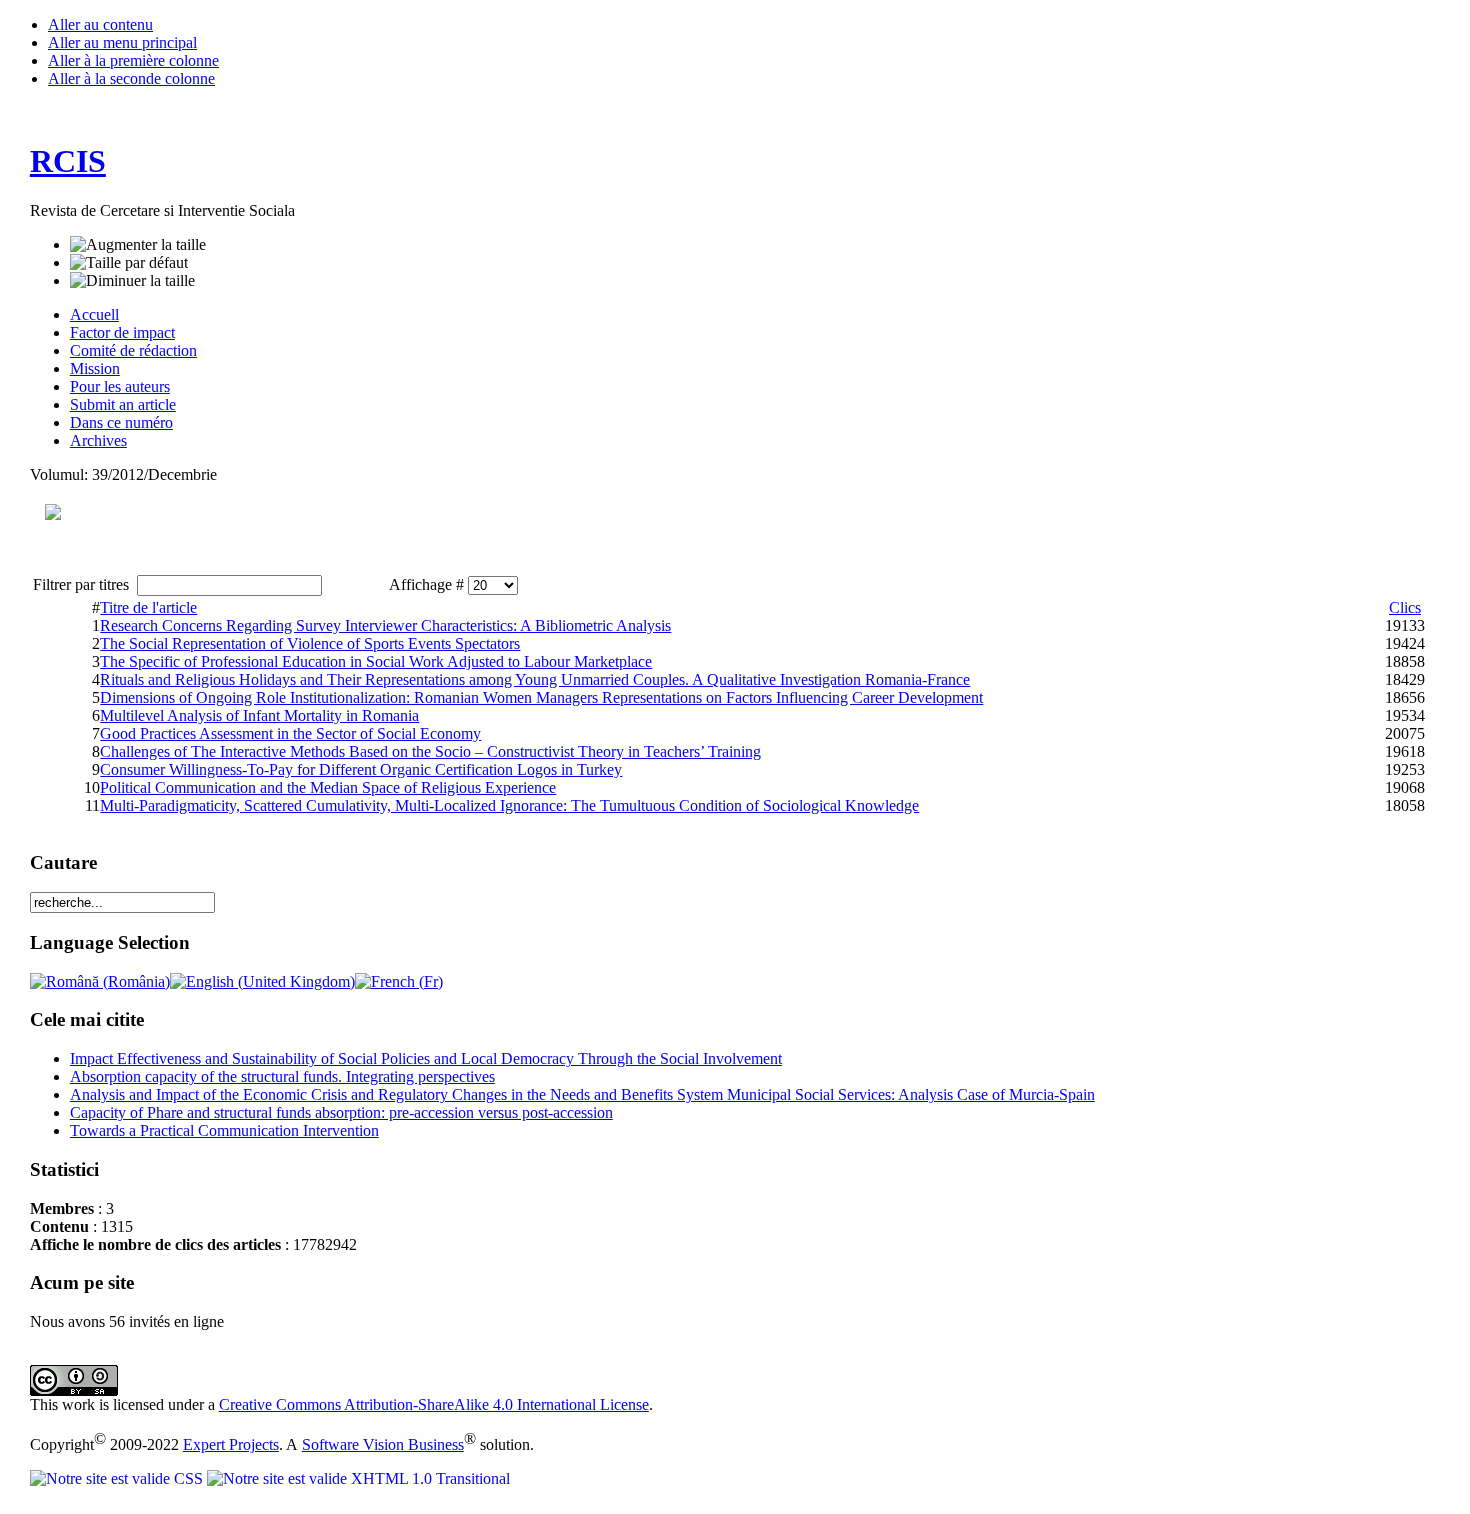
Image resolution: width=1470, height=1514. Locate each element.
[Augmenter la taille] (138, 245)
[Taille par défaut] (129, 263)
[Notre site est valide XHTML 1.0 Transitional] (358, 1478)
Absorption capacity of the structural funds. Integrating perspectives (282, 1076)
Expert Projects (231, 1444)
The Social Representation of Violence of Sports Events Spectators (310, 643)
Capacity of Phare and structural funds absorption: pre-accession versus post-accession (341, 1112)
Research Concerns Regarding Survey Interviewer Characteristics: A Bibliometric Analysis (385, 625)
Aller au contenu (100, 24)
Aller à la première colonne (133, 60)
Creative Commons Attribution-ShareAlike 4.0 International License (434, 1404)
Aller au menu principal (122, 42)
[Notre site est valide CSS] (118, 1478)
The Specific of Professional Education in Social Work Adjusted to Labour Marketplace (376, 661)
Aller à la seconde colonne (131, 78)
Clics (1405, 607)
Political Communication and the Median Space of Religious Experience (328, 787)
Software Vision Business (383, 1444)
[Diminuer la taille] (132, 281)
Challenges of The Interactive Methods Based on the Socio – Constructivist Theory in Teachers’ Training (430, 751)
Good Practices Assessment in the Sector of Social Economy (290, 733)
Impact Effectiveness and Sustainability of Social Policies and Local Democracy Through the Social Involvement (426, 1058)
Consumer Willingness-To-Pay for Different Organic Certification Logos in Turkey (361, 769)
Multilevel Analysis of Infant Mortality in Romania (259, 715)
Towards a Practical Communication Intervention (224, 1130)
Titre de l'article (148, 607)
